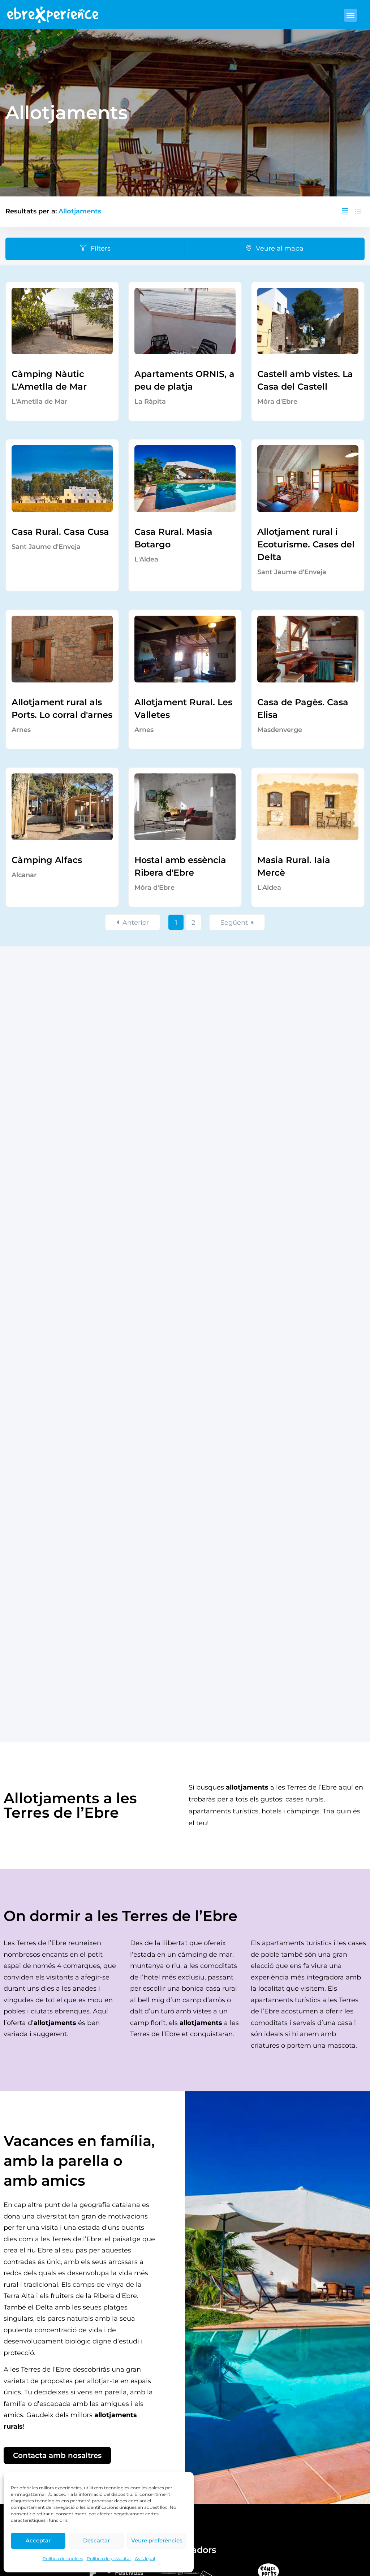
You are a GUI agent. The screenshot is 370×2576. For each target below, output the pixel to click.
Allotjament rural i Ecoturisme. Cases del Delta (306, 544)
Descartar (96, 2540)
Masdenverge (280, 730)
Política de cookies (63, 2558)
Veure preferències (157, 2540)
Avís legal (145, 2558)
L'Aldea (146, 559)
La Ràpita (150, 402)
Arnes (21, 730)
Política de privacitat (109, 2558)
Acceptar (38, 2540)
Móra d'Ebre (277, 402)
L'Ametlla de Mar (40, 402)
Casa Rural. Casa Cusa (60, 532)
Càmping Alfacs (47, 860)
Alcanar (24, 875)
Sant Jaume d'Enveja (46, 547)
